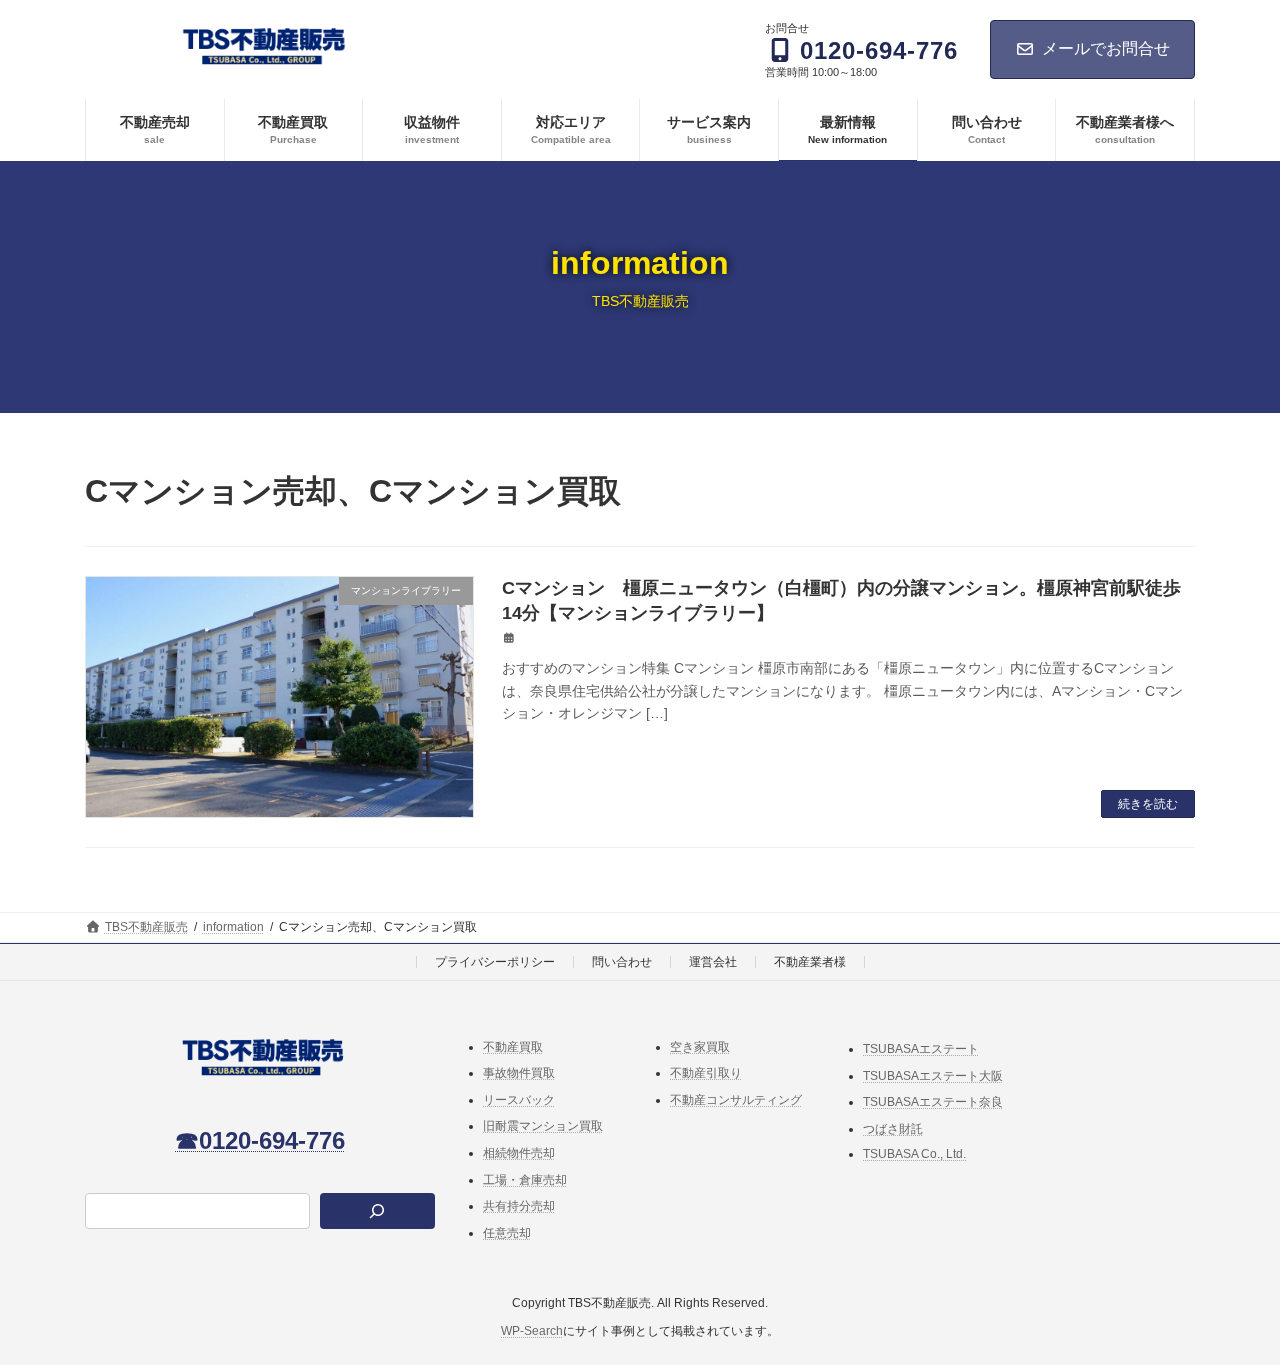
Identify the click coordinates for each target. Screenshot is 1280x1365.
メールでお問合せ (1106, 48)
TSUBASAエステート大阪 (933, 1075)
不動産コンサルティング (736, 1100)
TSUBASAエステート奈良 (933, 1102)
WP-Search (532, 1331)
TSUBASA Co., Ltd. (914, 1154)
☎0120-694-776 (260, 1139)
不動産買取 (513, 1046)
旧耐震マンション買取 (543, 1126)
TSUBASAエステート (921, 1049)
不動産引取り (706, 1073)
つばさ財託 (893, 1129)
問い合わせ (622, 962)
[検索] (378, 1211)
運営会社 (713, 962)
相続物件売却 (519, 1153)
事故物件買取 (519, 1073)
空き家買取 (700, 1046)
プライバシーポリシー (495, 962)
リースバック (519, 1100)
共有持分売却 (519, 1206)
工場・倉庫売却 (525, 1179)
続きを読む (1148, 804)
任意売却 (507, 1233)
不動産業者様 (810, 962)
